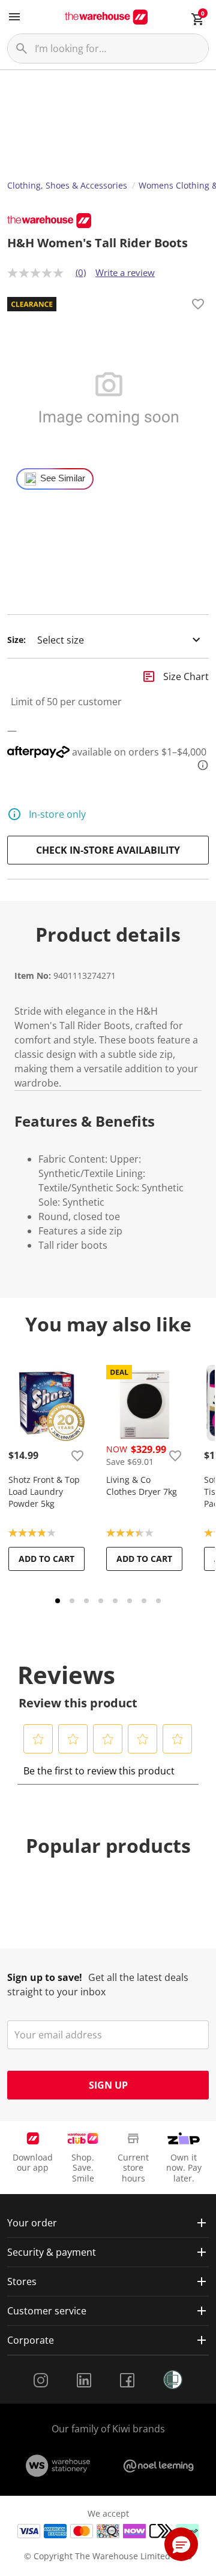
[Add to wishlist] (198, 306)
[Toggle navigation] (14, 17)
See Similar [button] (63, 478)
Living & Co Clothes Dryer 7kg (142, 1486)
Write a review (125, 272)
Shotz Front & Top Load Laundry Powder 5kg (44, 1492)
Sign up (108, 2085)
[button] (38, 1739)
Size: (16, 640)
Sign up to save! (45, 1977)
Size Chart (186, 676)
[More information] (199, 765)
